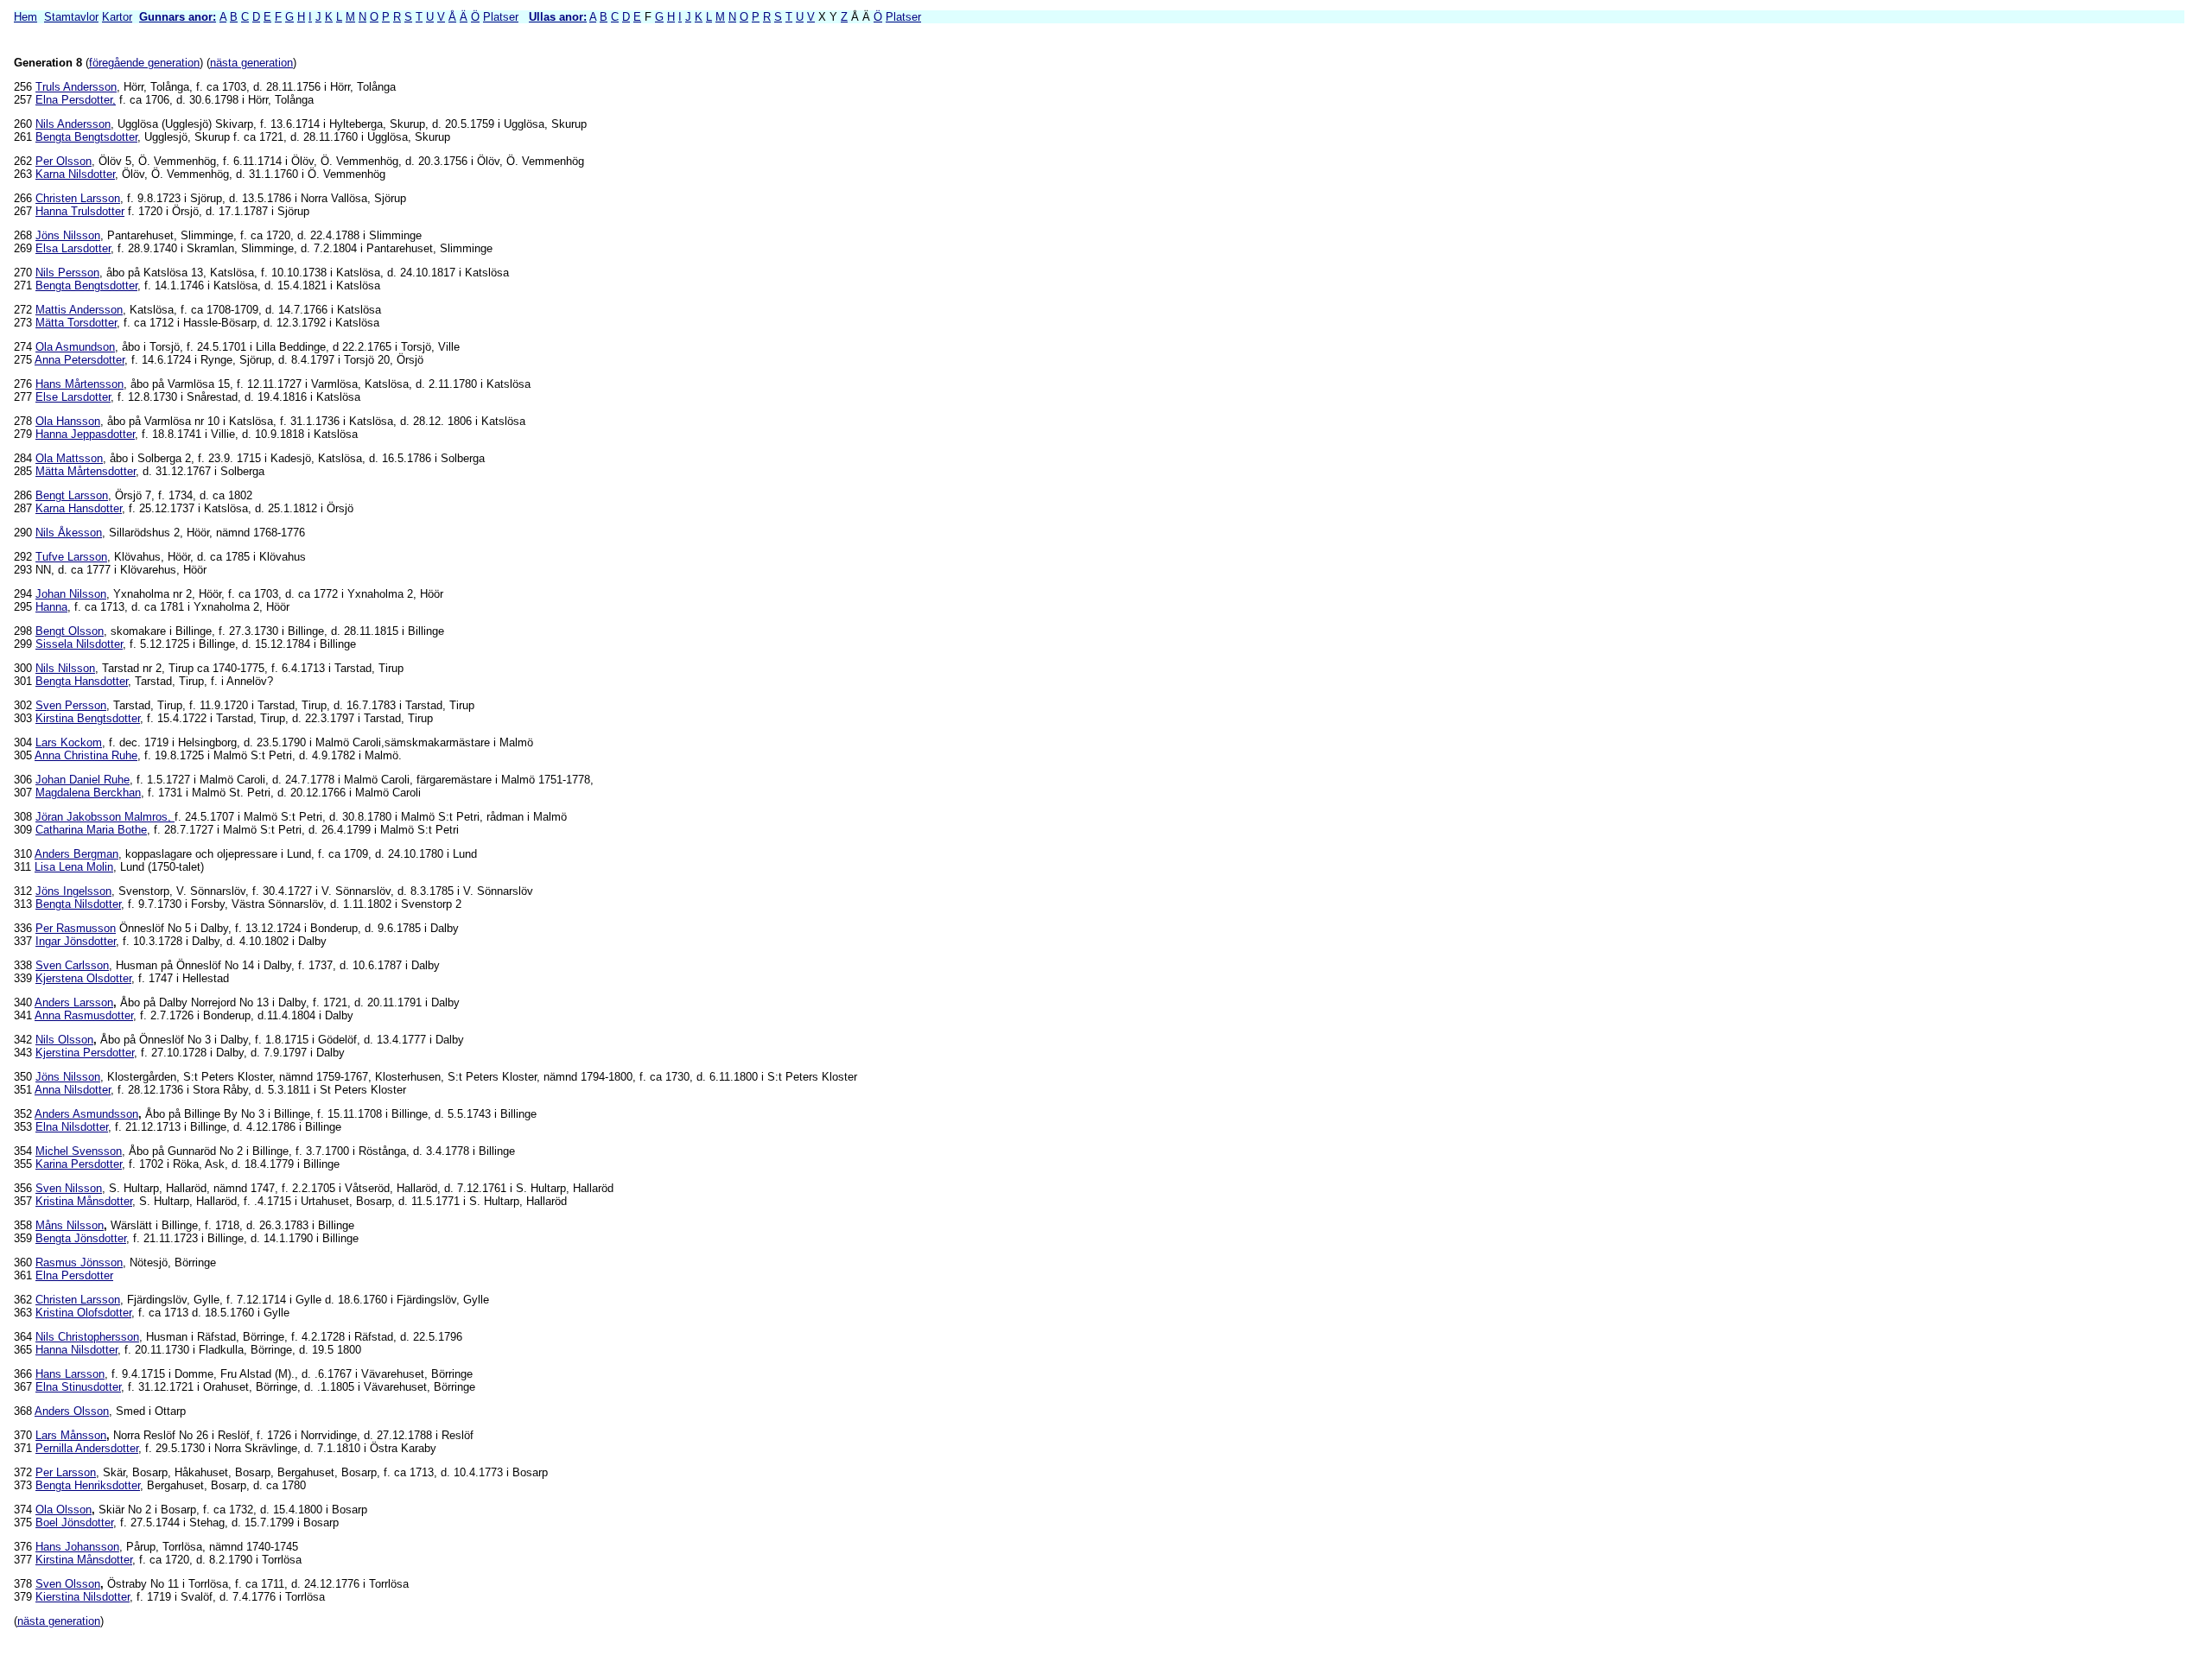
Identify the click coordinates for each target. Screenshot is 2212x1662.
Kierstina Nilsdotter (83, 1597)
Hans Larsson (70, 1374)
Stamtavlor (71, 17)
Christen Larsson (78, 198)
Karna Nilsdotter (75, 174)
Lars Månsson (71, 1435)
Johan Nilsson (71, 594)
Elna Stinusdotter (78, 1387)
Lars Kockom (69, 742)
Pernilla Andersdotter (87, 1448)
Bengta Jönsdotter (81, 1238)
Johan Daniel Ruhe (83, 780)
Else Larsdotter (73, 397)
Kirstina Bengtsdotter (88, 718)
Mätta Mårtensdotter (86, 471)
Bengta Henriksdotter (88, 1485)
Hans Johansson (77, 1547)
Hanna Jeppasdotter (85, 434)
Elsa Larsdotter (73, 248)
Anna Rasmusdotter (84, 1015)
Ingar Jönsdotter (76, 941)
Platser (501, 17)
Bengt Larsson (72, 495)
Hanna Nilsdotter (76, 1350)
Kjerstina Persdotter (85, 1053)
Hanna (51, 607)
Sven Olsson (68, 1584)
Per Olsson (64, 161)
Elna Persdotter (74, 1275)
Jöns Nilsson (68, 235)
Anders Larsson (74, 1002)
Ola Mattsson (69, 458)
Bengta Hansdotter (82, 681)
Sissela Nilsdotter (79, 644)
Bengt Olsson (70, 631)
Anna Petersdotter (79, 360)
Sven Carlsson (72, 965)
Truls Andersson (76, 87)
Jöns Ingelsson (73, 891)
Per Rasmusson (76, 928)
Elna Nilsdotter (72, 1127)
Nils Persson (67, 273)
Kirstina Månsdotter (84, 1560)
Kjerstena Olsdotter (83, 978)
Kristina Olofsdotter (83, 1313)
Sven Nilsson (69, 1188)
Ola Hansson (68, 421)
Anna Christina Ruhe (86, 755)
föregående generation (144, 63)
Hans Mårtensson (79, 384)
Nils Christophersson (87, 1337)
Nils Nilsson (65, 668)
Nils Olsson (64, 1040)
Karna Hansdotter (79, 508)
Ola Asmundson (75, 347)
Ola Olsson (64, 1510)
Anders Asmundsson (86, 1114)
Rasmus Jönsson (79, 1262)
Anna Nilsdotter (73, 1090)
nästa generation (251, 63)
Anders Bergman (76, 854)
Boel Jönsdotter (74, 1522)
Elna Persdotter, (76, 100)
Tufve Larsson (71, 557)
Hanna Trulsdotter (80, 211)
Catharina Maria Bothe (91, 830)
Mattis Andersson (79, 310)
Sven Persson (71, 705)
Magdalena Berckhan (88, 793)
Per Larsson (66, 1472)
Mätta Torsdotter (76, 323)
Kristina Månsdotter (84, 1201)
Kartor (117, 17)
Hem (25, 17)
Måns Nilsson (70, 1225)
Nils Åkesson (69, 533)
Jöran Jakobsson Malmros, (105, 817)
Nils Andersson (73, 124)
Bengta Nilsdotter (78, 904)
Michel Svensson (79, 1151)
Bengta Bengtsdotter (86, 137)
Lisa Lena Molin (74, 867)
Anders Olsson (72, 1411)
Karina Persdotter (79, 1164)
